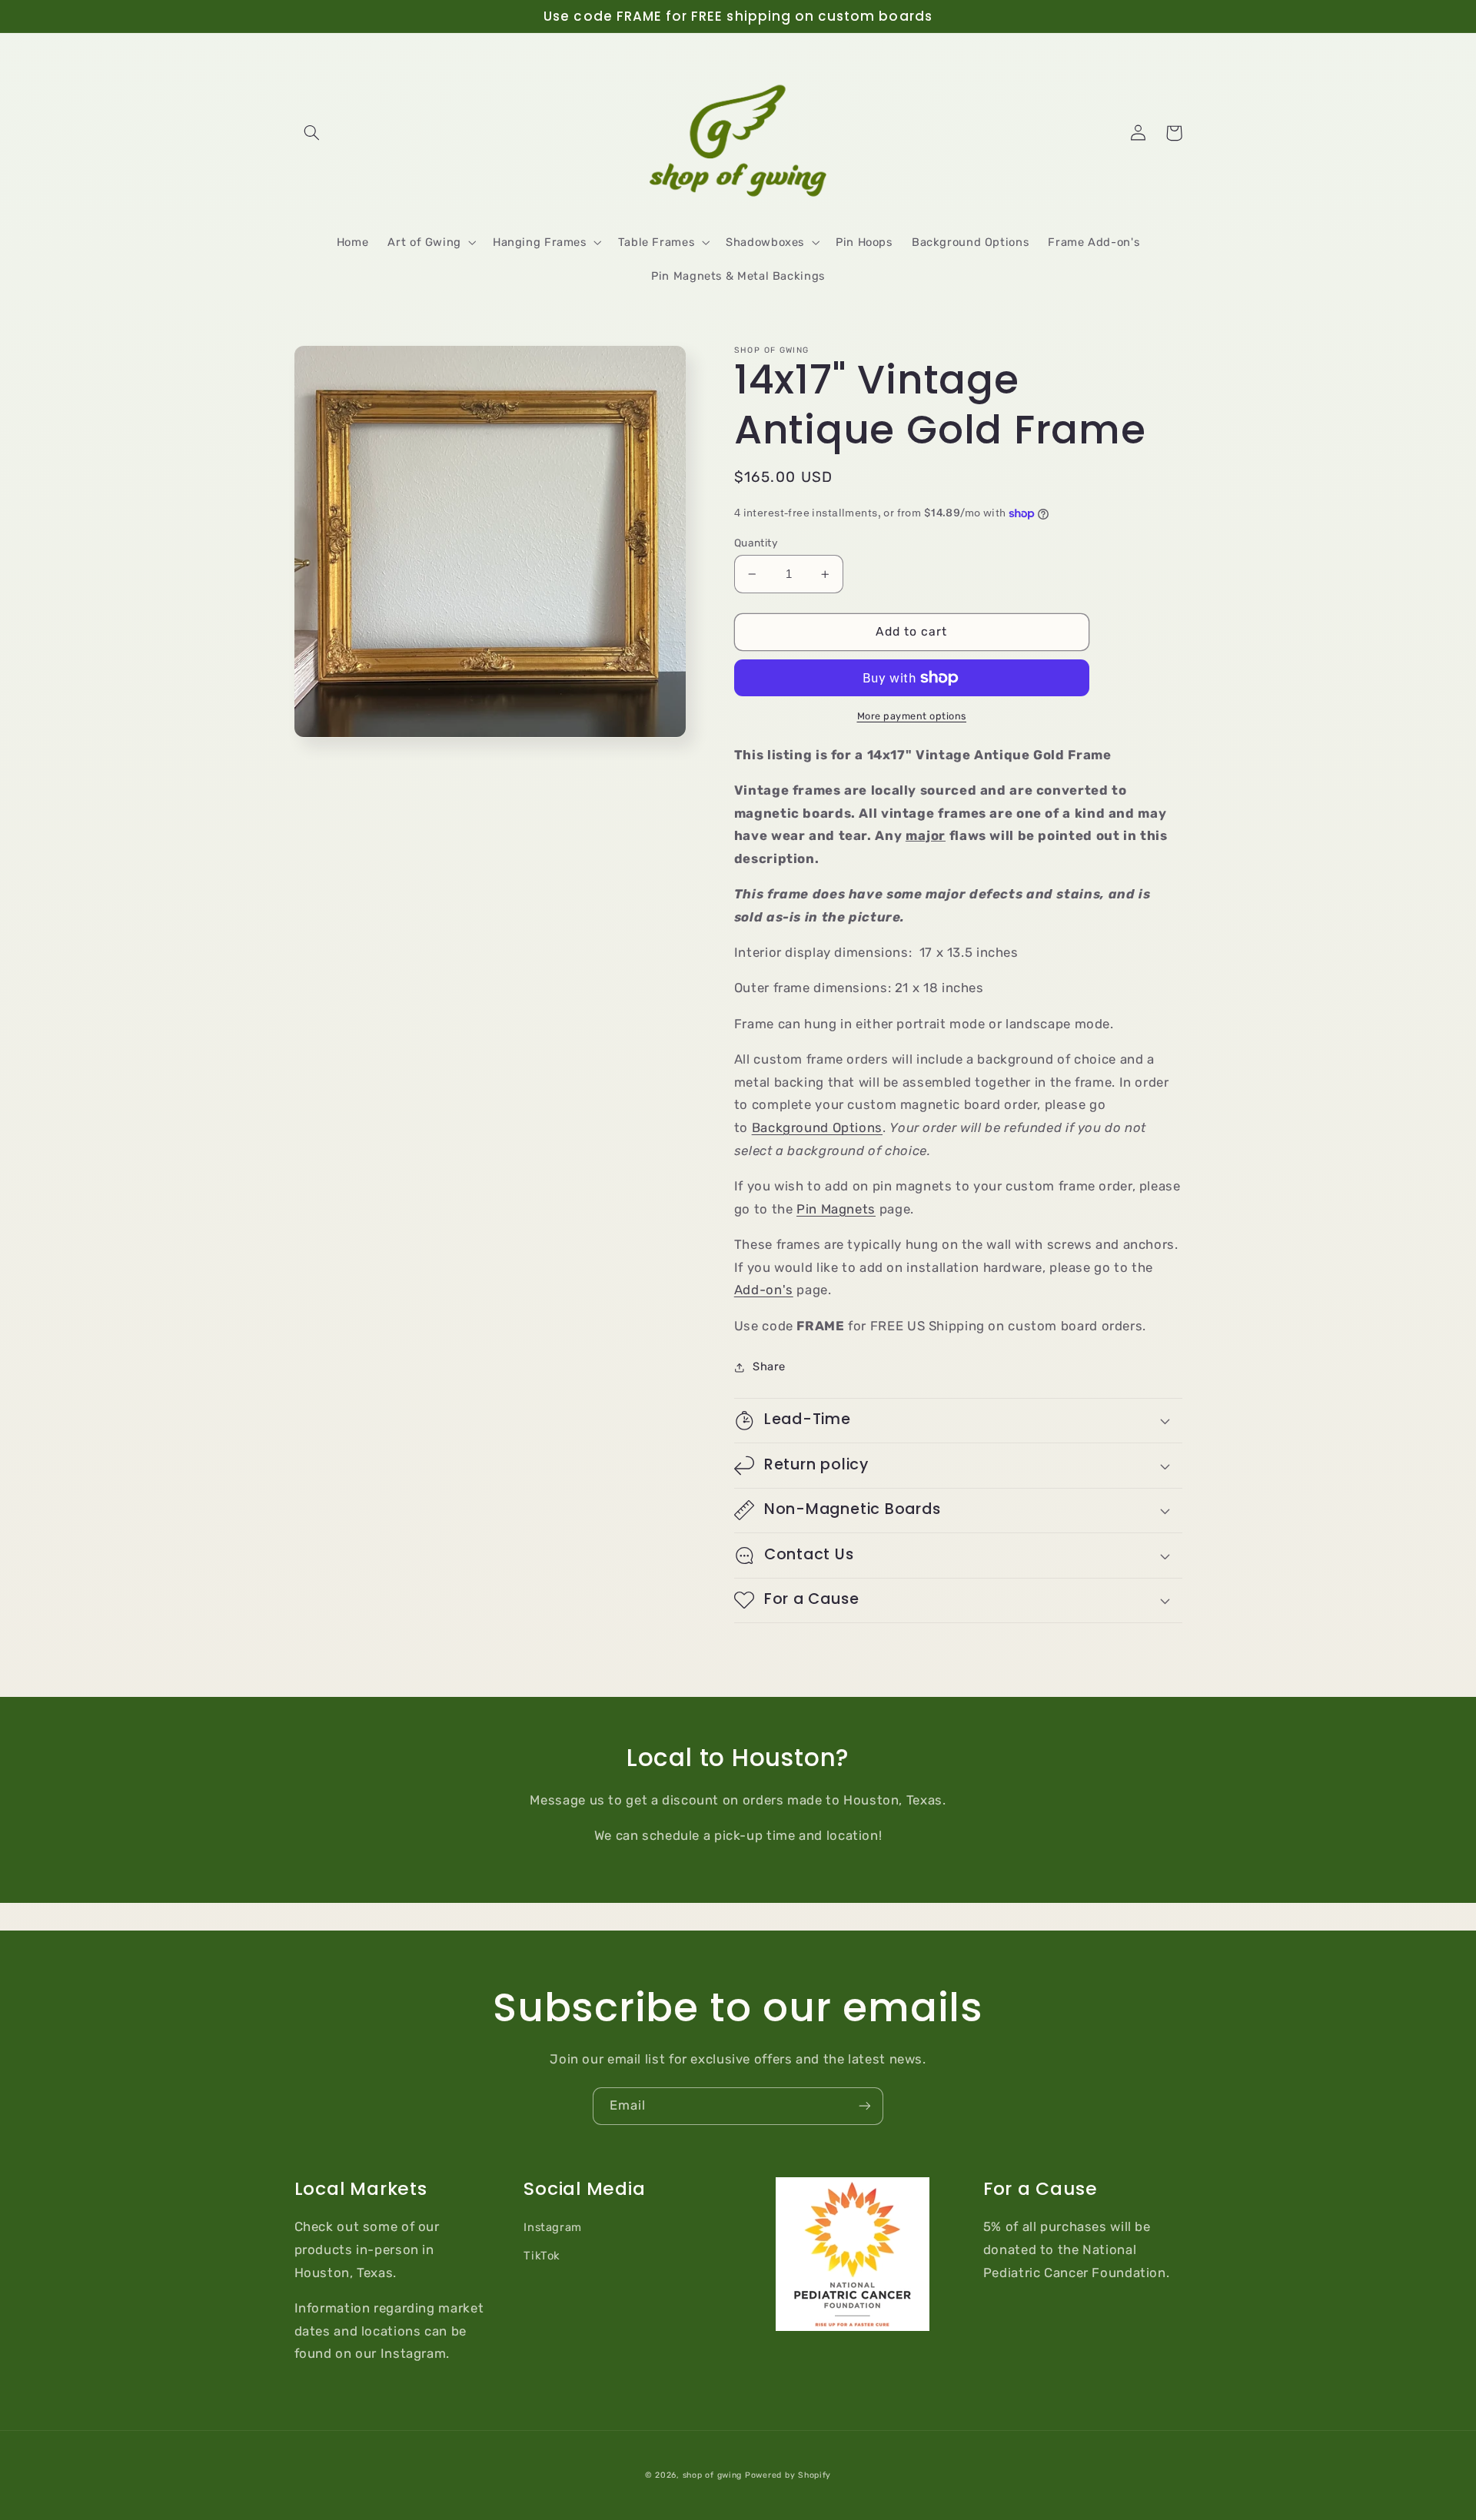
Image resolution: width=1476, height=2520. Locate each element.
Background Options (817, 1127)
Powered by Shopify (788, 2475)
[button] (312, 133)
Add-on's (764, 1290)
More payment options (912, 716)
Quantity (756, 543)
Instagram (553, 2227)
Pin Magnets (836, 1209)
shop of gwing (713, 2475)
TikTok (542, 2256)
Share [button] (769, 1366)
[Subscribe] (865, 2106)
